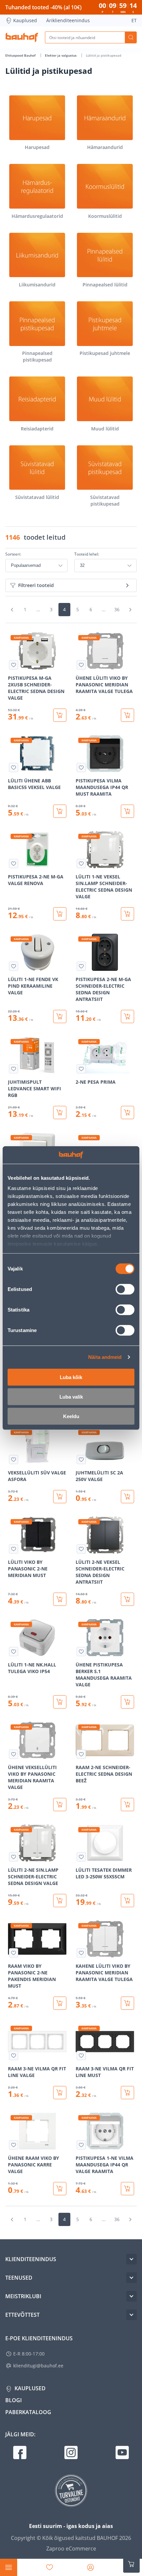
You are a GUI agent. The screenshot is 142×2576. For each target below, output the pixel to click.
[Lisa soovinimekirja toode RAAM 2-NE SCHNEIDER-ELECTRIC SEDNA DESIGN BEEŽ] (81, 1754)
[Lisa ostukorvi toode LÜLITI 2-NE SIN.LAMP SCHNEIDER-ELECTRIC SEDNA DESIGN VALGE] (60, 1901)
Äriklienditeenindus (68, 20)
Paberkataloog (28, 2412)
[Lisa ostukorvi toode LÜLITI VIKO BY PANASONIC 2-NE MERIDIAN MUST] (60, 1599)
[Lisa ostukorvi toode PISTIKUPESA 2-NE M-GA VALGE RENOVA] (60, 914)
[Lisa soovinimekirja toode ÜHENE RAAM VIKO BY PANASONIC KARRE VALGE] (14, 2145)
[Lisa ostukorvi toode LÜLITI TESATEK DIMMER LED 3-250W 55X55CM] (127, 1901)
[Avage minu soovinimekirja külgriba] (50, 2567)
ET (134, 20)
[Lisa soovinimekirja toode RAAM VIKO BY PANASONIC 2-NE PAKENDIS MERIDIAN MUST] (14, 1953)
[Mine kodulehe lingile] (22, 37)
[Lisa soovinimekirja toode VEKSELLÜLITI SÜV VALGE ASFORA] (14, 1460)
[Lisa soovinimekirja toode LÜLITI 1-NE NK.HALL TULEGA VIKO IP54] (14, 1652)
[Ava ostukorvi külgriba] (131, 2564)
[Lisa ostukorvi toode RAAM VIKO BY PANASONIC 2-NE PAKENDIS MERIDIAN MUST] (60, 2003)
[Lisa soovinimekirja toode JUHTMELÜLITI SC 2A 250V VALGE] (81, 1460)
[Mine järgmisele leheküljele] (130, 610)
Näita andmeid (105, 1357)
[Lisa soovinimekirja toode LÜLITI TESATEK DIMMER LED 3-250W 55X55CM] (81, 1857)
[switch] (125, 1289)
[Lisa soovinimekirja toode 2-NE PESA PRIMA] (81, 1069)
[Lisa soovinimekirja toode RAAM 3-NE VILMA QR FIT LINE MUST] (81, 2056)
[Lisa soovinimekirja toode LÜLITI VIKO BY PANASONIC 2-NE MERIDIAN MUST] (14, 1549)
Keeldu (71, 1416)
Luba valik (71, 1396)
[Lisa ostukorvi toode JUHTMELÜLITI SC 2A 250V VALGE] (127, 1497)
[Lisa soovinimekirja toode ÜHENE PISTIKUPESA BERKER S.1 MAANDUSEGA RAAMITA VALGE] (81, 1652)
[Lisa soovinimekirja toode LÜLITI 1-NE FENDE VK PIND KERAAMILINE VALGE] (14, 966)
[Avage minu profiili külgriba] (90, 2567)
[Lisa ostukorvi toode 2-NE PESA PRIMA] (127, 1113)
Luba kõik (71, 1377)
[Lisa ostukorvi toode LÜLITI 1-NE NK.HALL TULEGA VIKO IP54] (60, 1702)
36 (117, 609)
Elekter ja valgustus (61, 55)
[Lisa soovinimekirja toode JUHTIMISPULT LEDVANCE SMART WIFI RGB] (14, 1069)
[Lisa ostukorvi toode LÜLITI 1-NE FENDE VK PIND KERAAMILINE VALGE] (60, 1016)
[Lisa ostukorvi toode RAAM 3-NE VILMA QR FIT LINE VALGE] (60, 2093)
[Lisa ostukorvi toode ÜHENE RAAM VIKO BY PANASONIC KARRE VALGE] (60, 2189)
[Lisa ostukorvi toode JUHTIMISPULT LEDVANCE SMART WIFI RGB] (60, 1113)
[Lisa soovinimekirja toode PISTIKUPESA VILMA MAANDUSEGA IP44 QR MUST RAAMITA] (81, 768)
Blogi (14, 2400)
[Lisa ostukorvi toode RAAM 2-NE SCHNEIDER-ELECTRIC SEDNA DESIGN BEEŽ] (127, 1805)
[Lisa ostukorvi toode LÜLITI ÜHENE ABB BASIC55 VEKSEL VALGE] (60, 811)
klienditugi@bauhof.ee (38, 2366)
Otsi (131, 37)
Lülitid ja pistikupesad (104, 55)
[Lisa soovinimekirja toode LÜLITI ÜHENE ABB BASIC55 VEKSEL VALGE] (14, 768)
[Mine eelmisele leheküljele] (12, 610)
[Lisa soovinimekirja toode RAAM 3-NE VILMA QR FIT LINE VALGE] (14, 2056)
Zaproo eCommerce (71, 2549)
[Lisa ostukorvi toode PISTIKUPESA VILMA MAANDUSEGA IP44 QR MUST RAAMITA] (127, 811)
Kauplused (25, 20)
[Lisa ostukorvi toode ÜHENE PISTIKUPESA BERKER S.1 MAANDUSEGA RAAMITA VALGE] (127, 1702)
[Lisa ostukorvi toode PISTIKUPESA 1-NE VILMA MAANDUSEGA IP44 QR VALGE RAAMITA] (127, 2189)
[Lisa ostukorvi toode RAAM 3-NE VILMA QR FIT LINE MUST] (127, 2093)
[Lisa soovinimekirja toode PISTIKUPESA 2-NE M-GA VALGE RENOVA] (14, 864)
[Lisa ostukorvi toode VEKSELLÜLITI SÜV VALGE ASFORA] (60, 1497)
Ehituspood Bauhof (21, 55)
